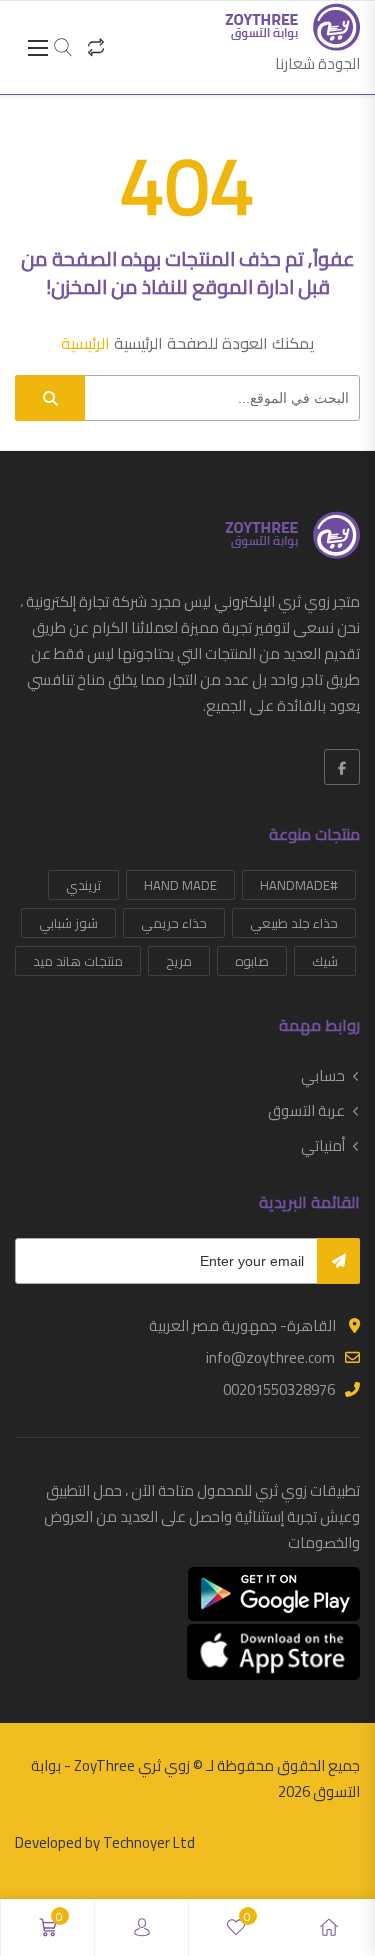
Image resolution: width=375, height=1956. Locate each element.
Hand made (180, 885)
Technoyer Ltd (149, 1842)
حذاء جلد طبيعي (294, 923)
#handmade (299, 885)
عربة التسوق (306, 1111)
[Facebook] (342, 767)
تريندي (83, 885)
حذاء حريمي (174, 923)
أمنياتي (323, 1146)
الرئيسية (85, 343)
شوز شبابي (68, 923)
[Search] (50, 398)
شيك (325, 961)
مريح (179, 961)
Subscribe (338, 1261)
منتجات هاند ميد (78, 961)
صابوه (252, 961)
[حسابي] (142, 1927)
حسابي (323, 1076)
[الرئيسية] (329, 1927)
